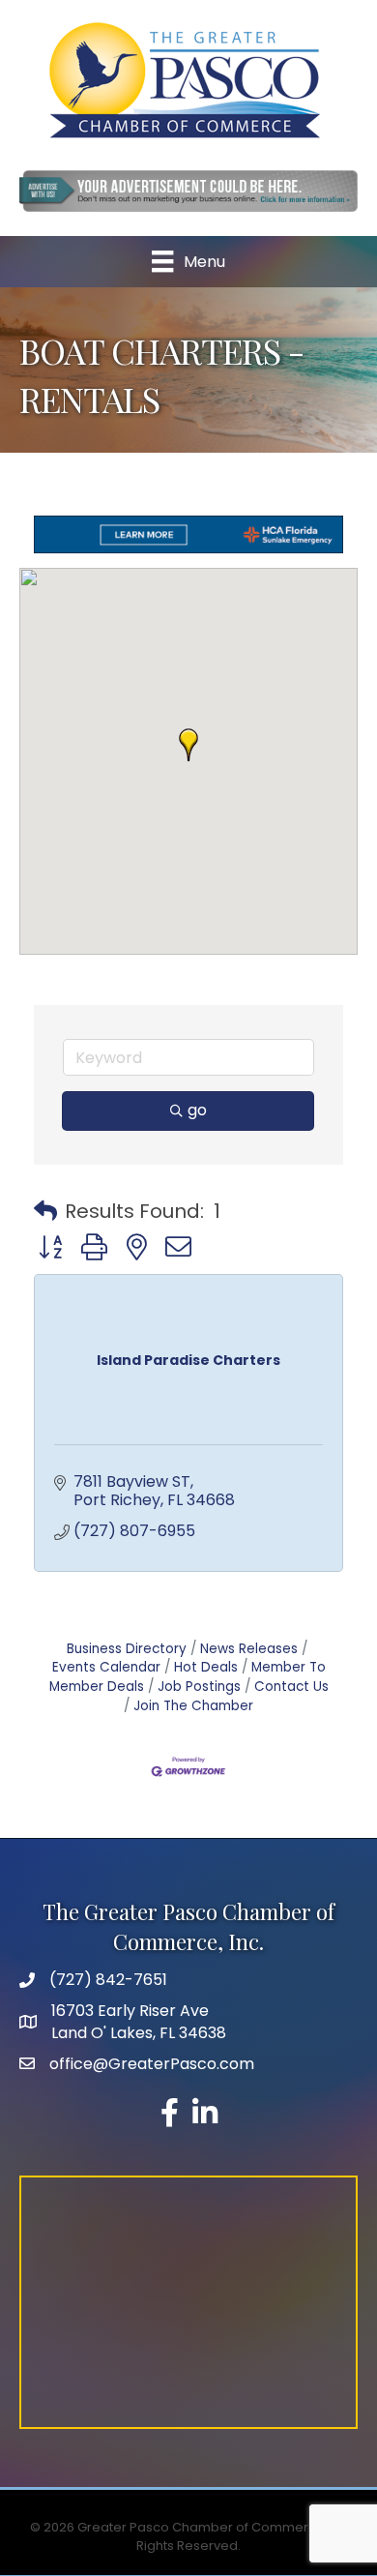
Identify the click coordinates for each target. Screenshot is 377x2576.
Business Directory (127, 1649)
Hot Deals (206, 1667)
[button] (188, 745)
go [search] (197, 1110)
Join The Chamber (193, 1706)
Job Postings (199, 1687)
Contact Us (291, 1687)
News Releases (249, 1649)
